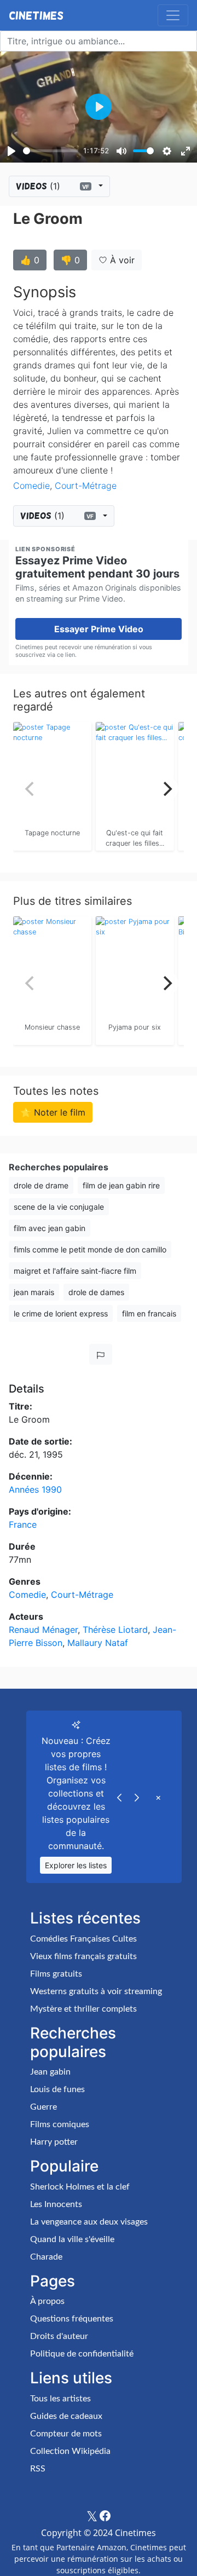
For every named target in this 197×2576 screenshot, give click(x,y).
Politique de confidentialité (82, 2354)
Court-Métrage (86, 486)
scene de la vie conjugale (59, 1207)
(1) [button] (53, 186)
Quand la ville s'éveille (72, 2239)
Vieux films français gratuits (83, 1956)
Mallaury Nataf (98, 1643)
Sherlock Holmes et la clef (80, 2187)
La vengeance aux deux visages (89, 2222)
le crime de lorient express (61, 1313)
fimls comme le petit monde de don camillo (90, 1249)
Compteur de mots (66, 2434)
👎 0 (70, 260)
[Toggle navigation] (173, 15)
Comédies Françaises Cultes (83, 1939)
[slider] (51, 151)
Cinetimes (36, 15)
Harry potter (54, 2142)
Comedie (31, 486)
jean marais (34, 1292)
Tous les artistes (60, 2399)
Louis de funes (57, 2089)
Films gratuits (56, 1974)
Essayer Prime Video (99, 629)
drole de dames (96, 1292)
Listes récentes (85, 1918)
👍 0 (30, 260)
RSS (38, 2469)
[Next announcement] (137, 1797)
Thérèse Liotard (115, 1630)
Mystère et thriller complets (83, 2009)
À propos (47, 2301)
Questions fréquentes (72, 2319)
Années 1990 (35, 1489)
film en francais (149, 1313)
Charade (46, 2257)
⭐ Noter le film (53, 1112)
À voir (121, 260)
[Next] (166, 789)
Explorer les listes (76, 1865)
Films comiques (60, 2124)
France (23, 1524)
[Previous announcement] (119, 1797)
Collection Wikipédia (70, 2451)
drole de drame (41, 1185)
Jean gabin (50, 2072)
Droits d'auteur (59, 2336)
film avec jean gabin (50, 1228)
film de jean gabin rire (121, 1185)
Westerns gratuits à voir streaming (96, 1991)
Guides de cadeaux (66, 2416)
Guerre (44, 2107)
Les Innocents (56, 2204)
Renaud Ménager (43, 1630)
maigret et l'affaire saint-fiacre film (75, 1271)
